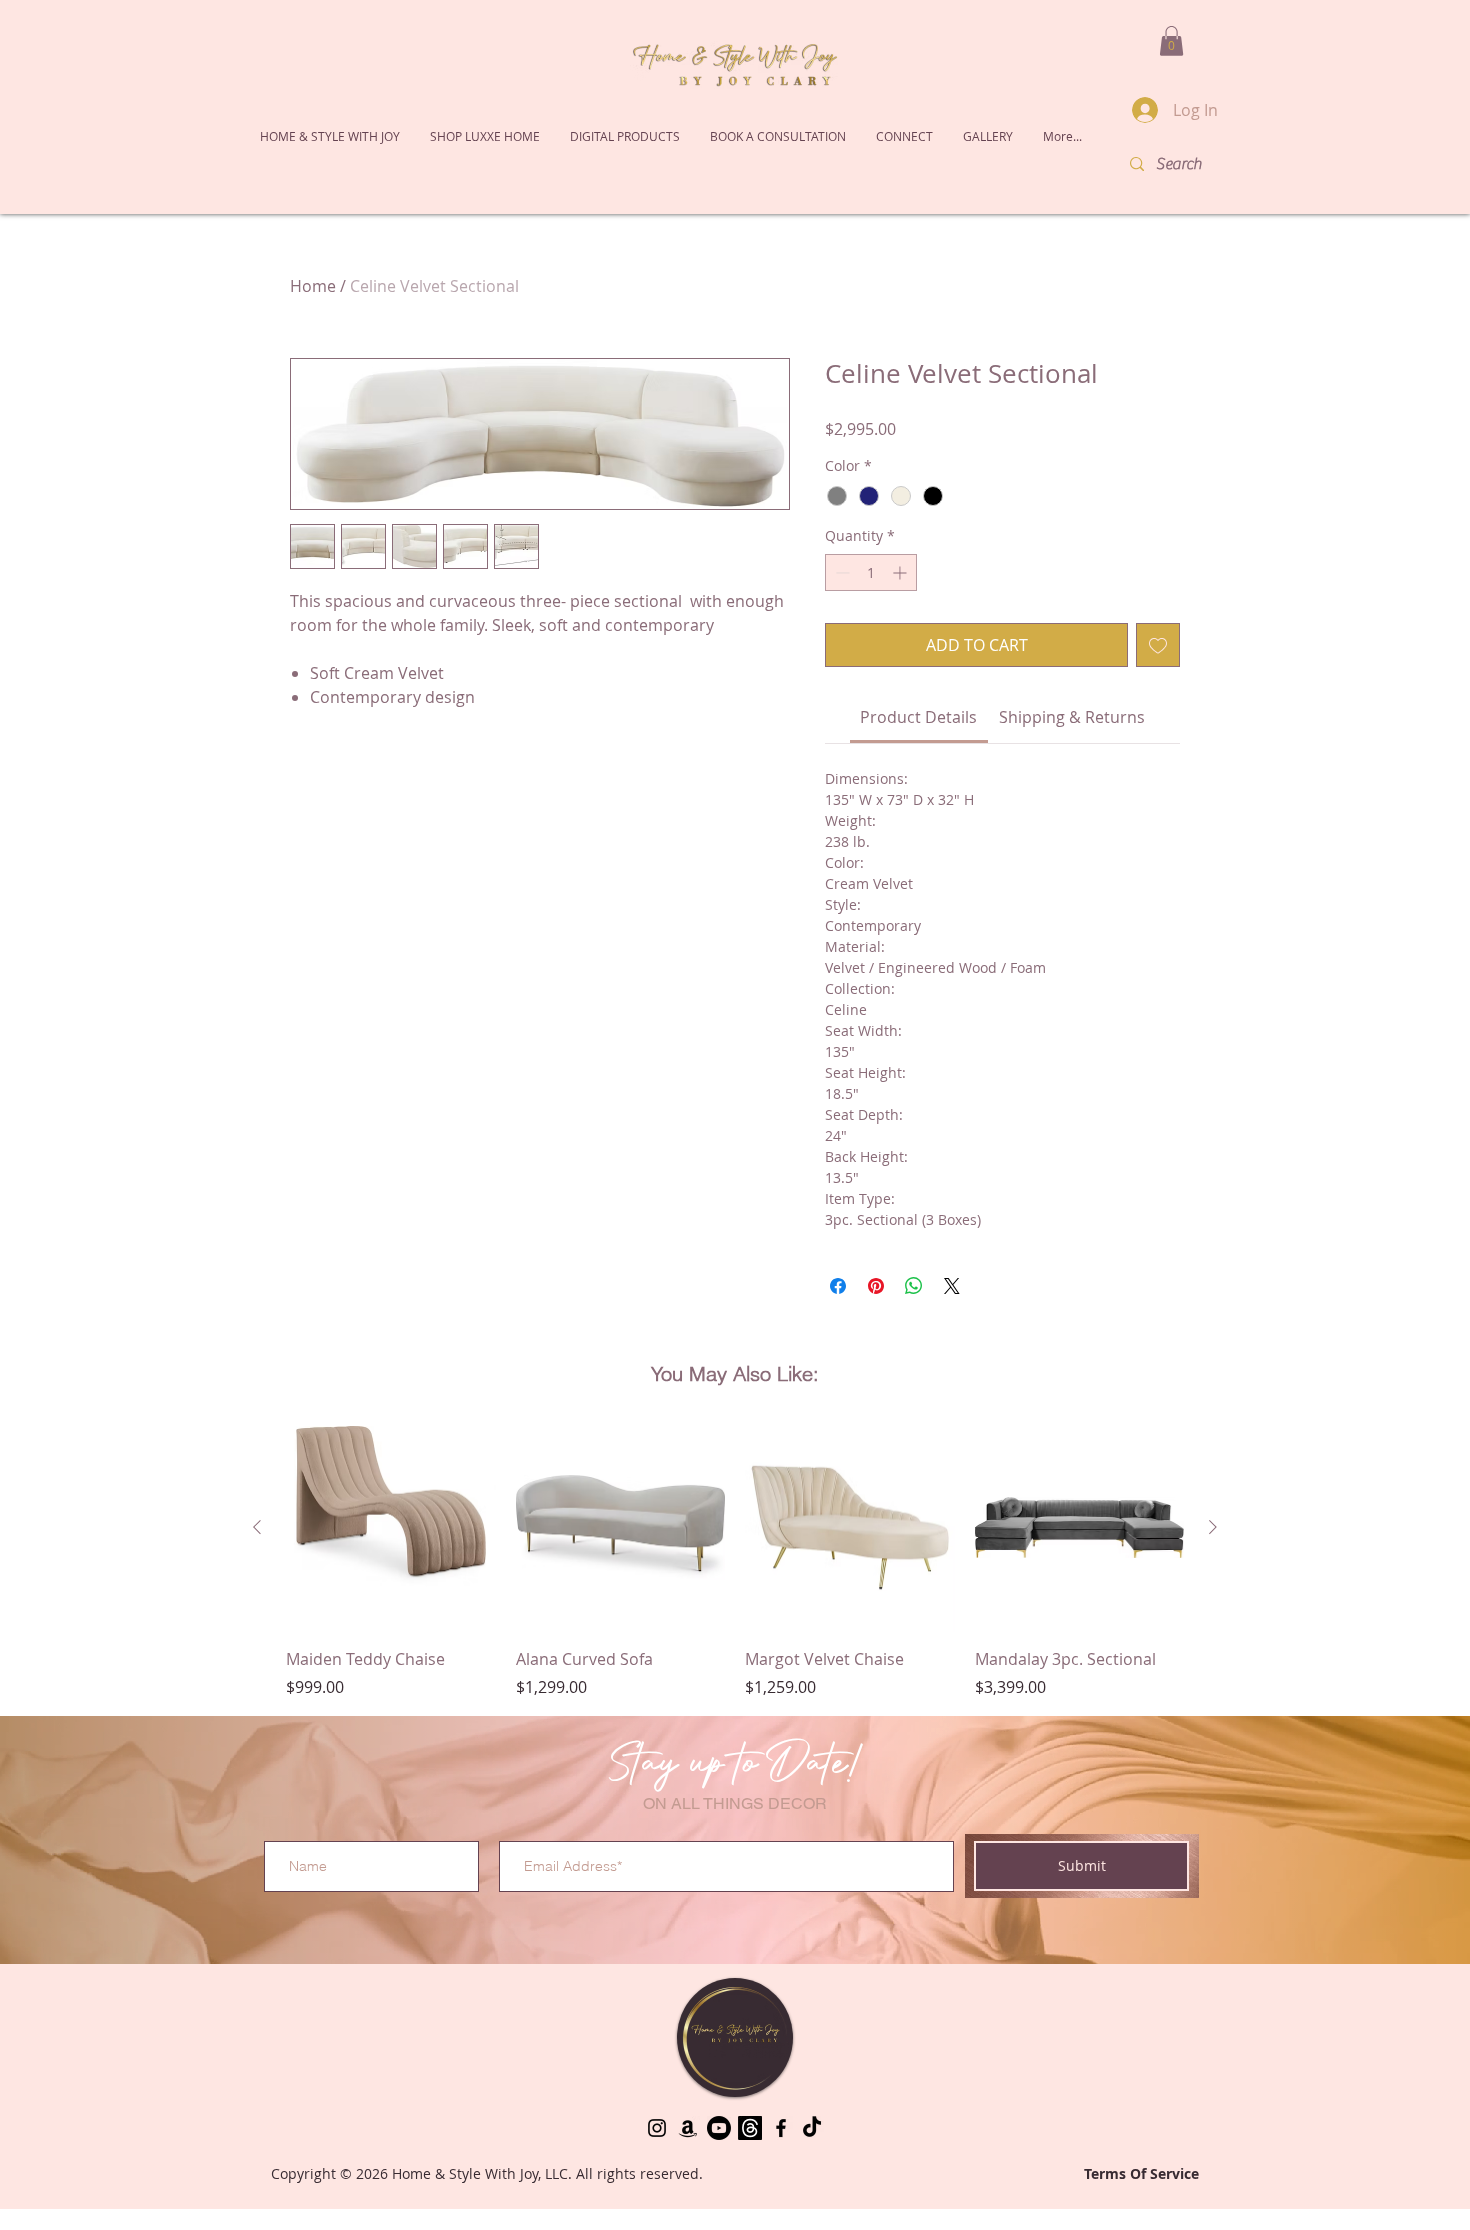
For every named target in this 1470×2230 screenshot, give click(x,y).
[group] (735, 1593)
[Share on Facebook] (838, 1318)
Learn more (1102, 461)
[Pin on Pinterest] (876, 1318)
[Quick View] (391, 1560)
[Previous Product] (257, 1559)
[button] (485, 136)
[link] (918, 749)
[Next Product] (1213, 1559)
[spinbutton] (871, 604)
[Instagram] (657, 2160)
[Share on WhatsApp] (914, 1318)
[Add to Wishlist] (1158, 677)
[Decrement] (840, 604)
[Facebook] (781, 2160)
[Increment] (901, 604)
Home (313, 286)
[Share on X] (952, 1318)
